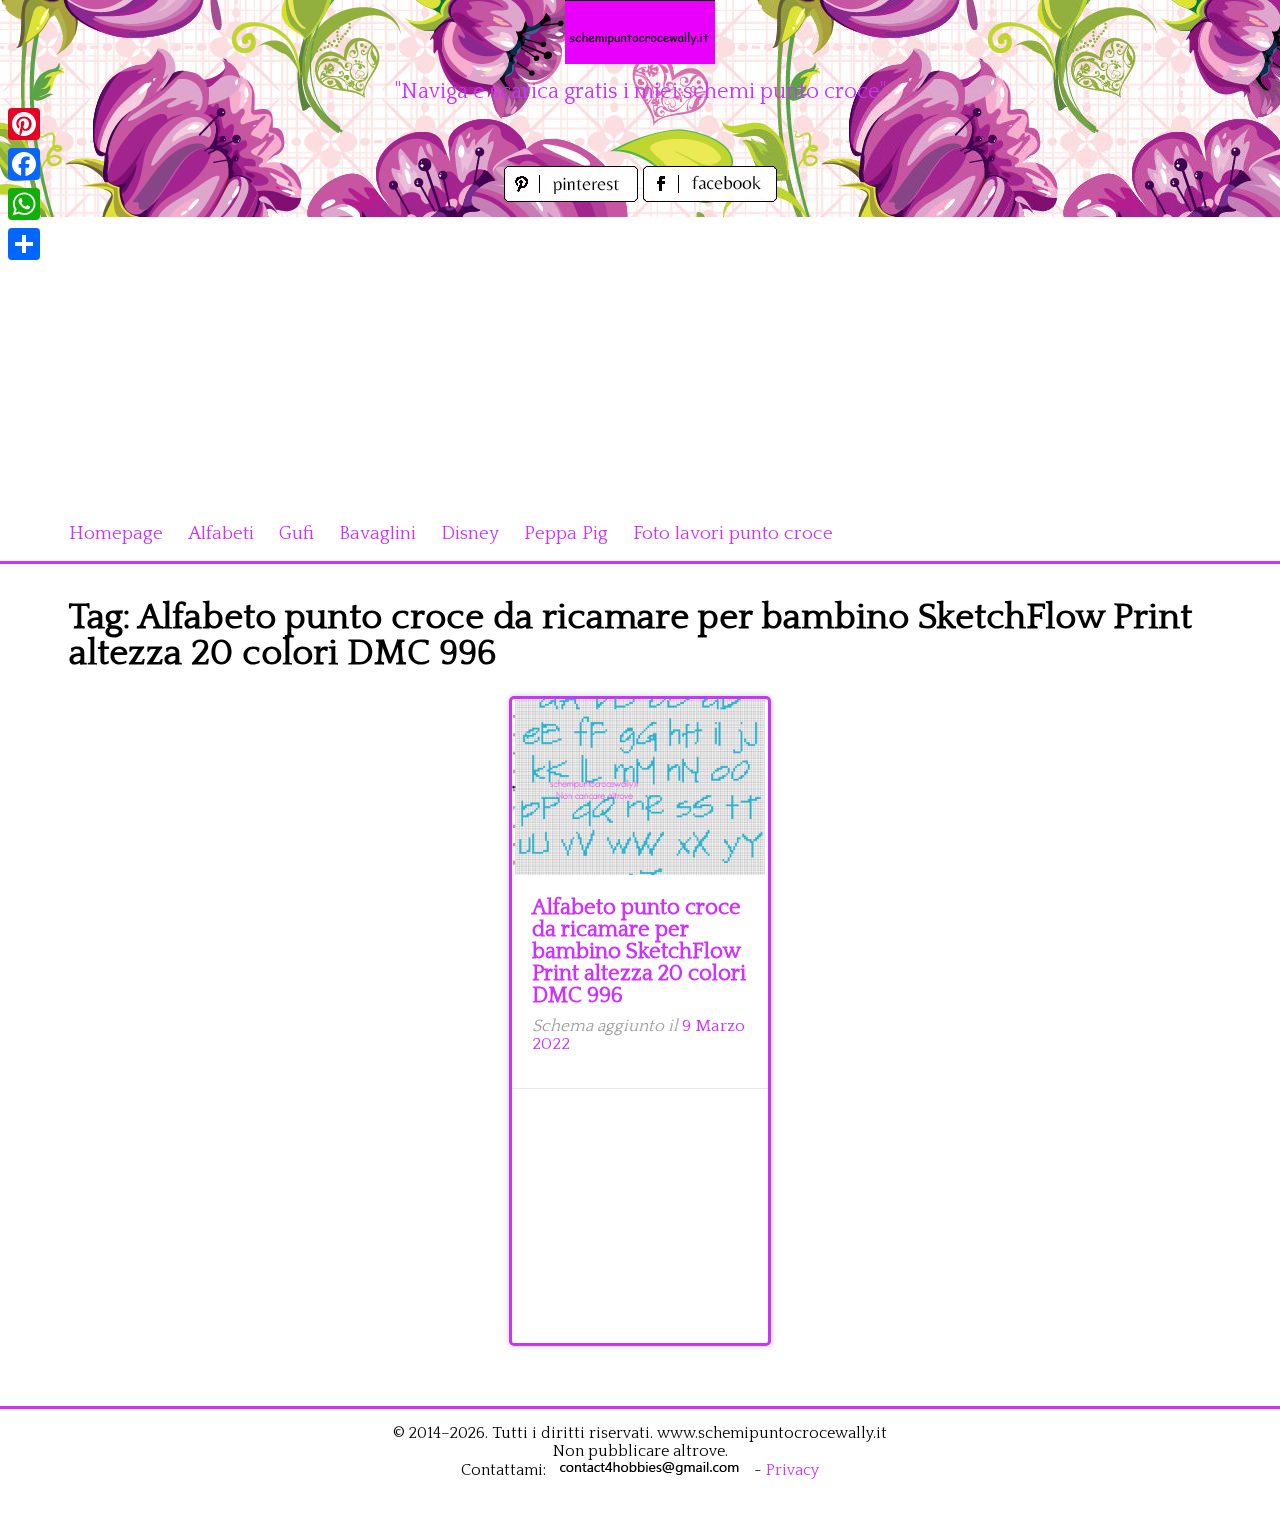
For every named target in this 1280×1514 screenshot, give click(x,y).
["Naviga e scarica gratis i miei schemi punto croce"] (640, 32)
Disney (470, 533)
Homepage (116, 533)
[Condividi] (24, 244)
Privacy (792, 1470)
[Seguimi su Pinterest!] (573, 196)
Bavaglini (377, 533)
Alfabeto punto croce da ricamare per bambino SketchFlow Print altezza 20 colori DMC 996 (639, 951)
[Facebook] (24, 164)
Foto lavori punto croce (733, 533)
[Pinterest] (24, 124)
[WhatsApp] (24, 204)
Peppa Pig (566, 533)
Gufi (296, 533)
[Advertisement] (640, 357)
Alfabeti (221, 533)
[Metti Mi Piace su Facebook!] (710, 196)
